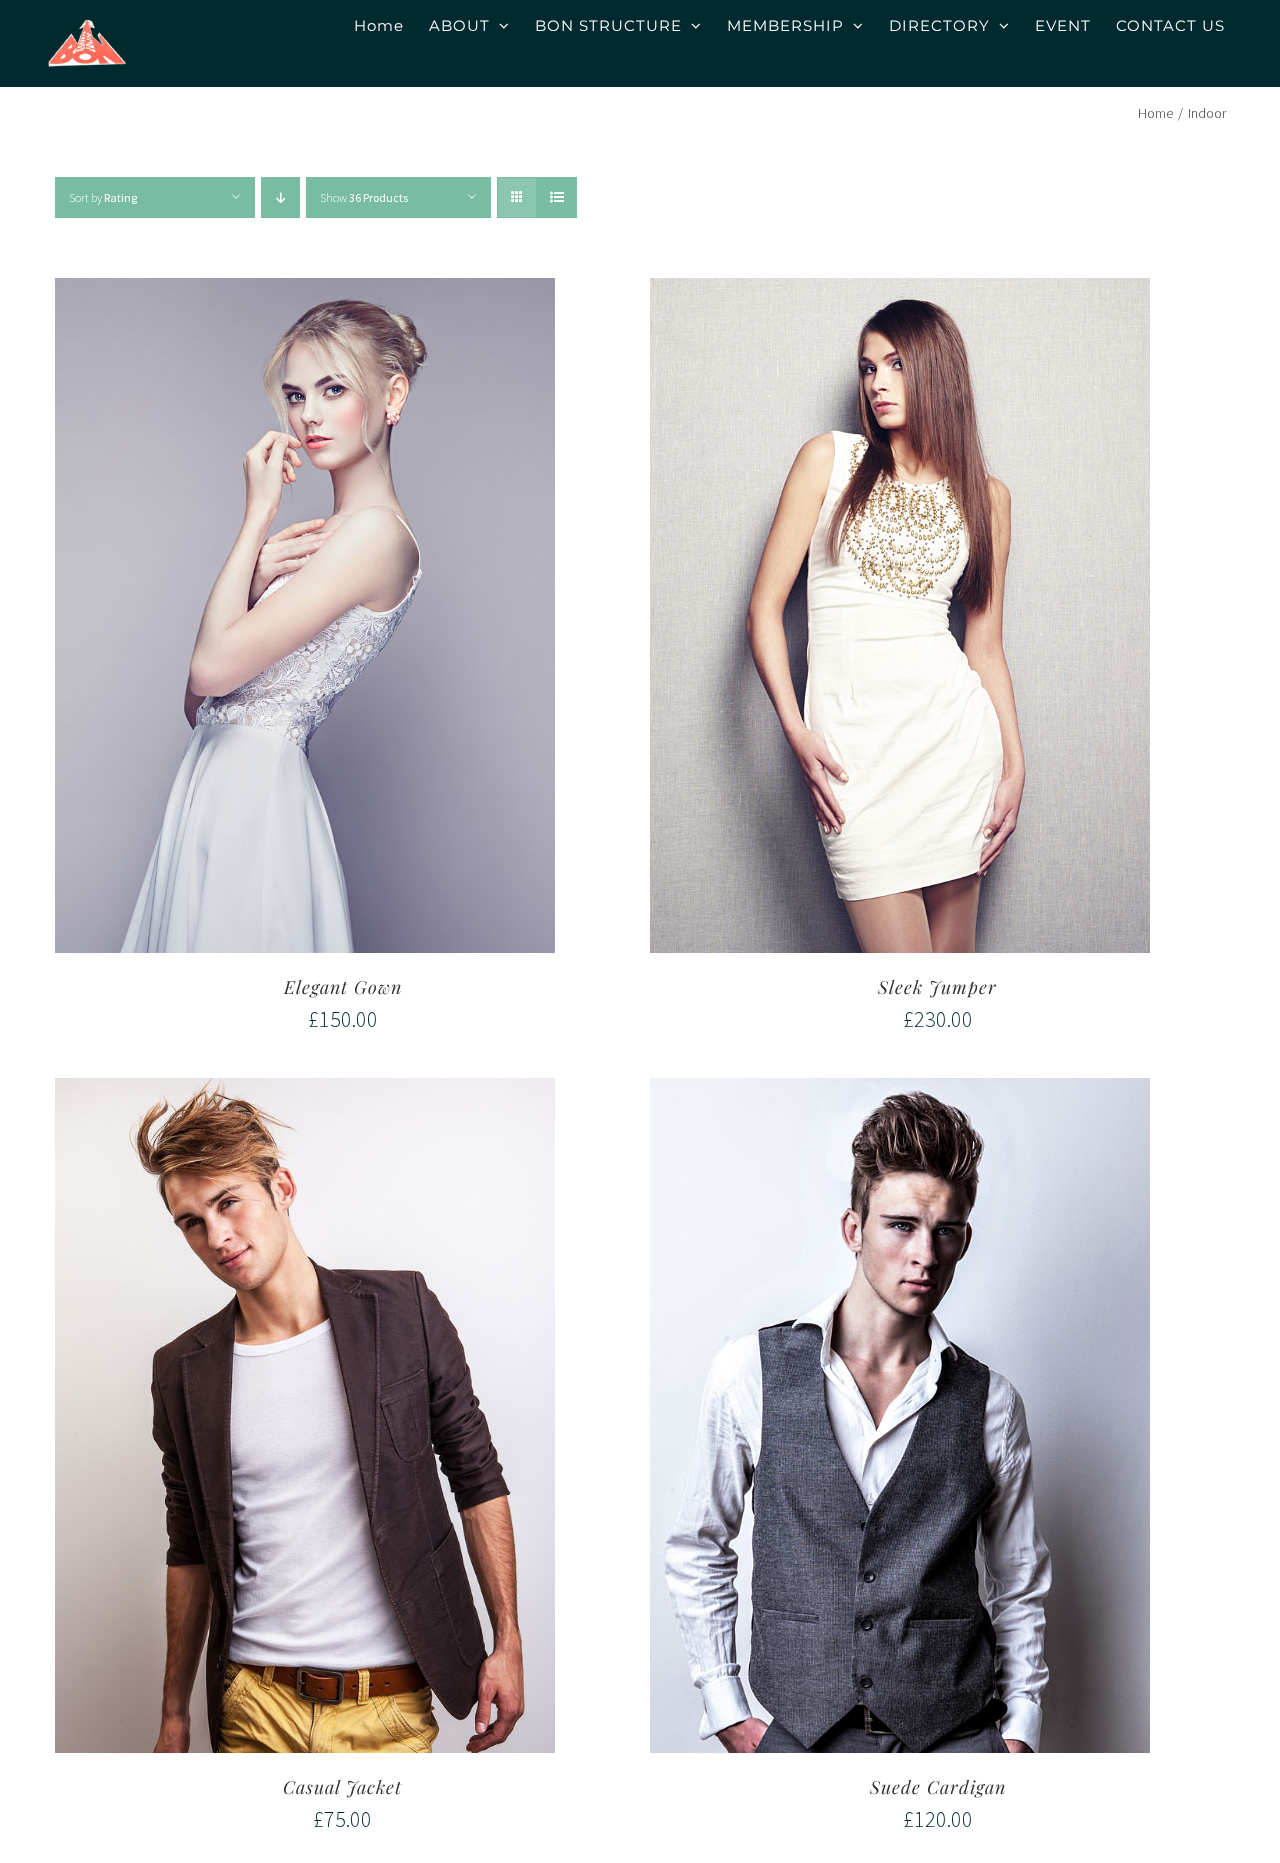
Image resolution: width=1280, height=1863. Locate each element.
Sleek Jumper (937, 987)
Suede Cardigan (938, 1787)
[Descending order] (280, 197)
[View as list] (556, 197)
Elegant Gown (343, 987)
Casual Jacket (342, 1787)
